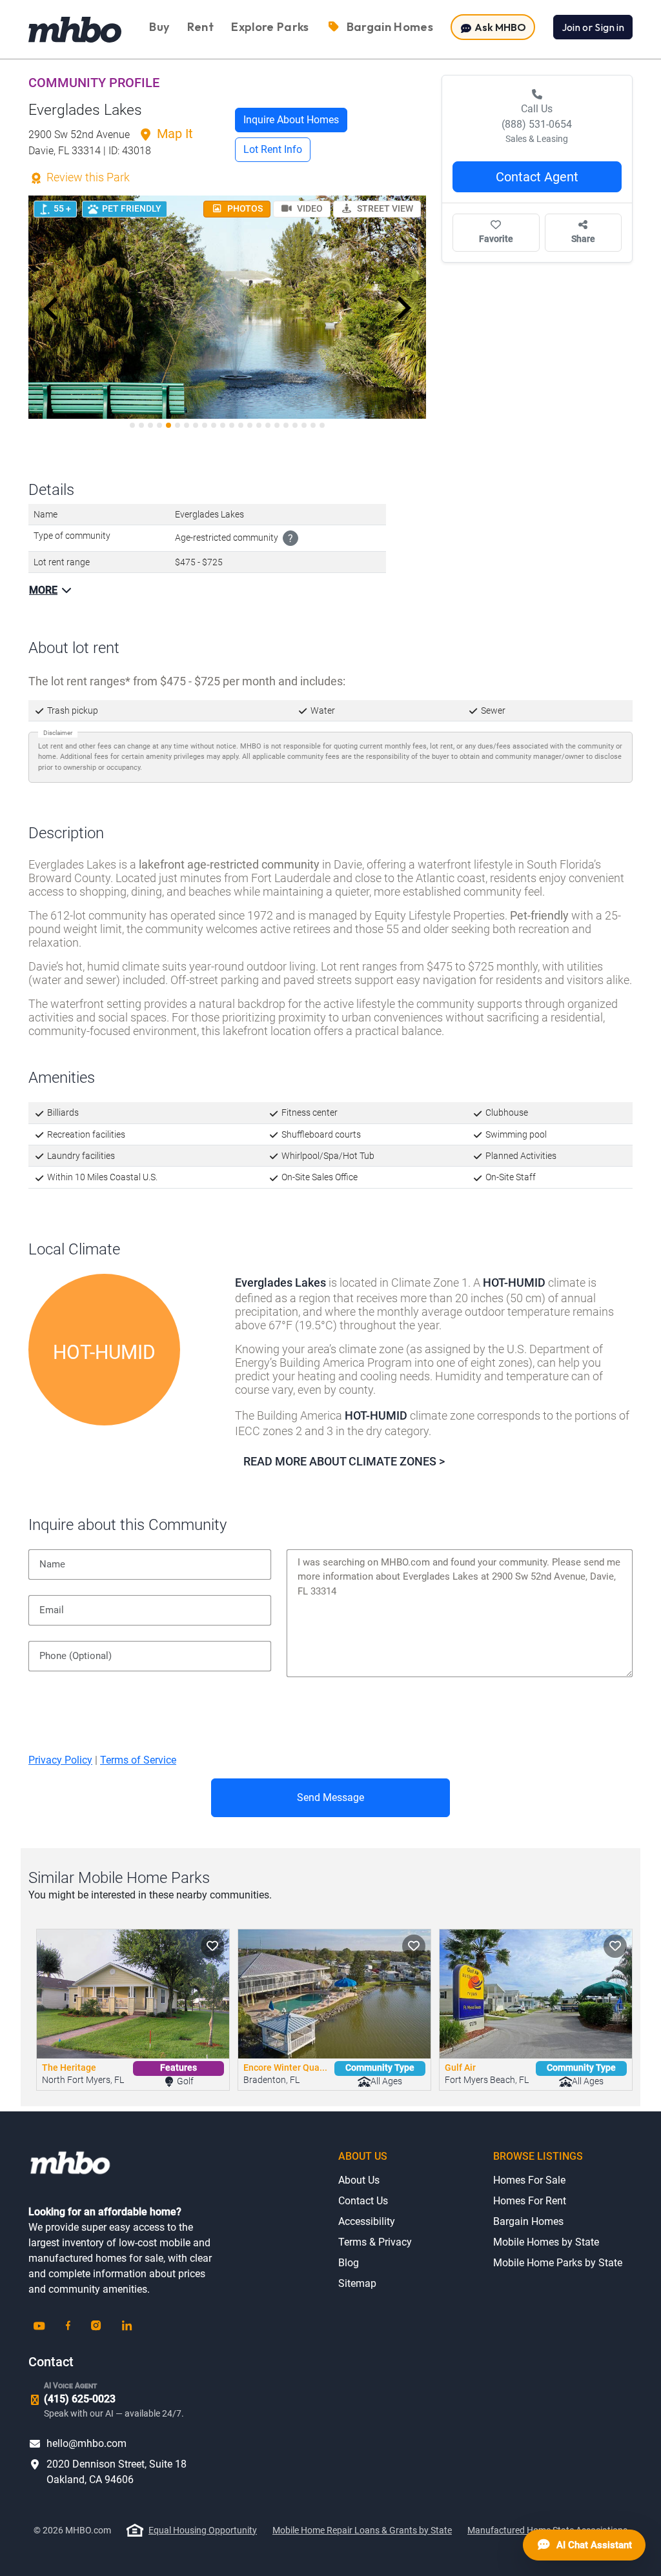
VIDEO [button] (309, 208)
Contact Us (363, 2201)
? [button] (290, 538)
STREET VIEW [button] (384, 208)
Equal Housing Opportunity (203, 2530)
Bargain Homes (528, 2221)
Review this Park (87, 177)
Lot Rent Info (273, 149)
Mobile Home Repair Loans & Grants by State (362, 2530)
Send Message (330, 1797)
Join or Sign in (593, 27)
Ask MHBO (499, 27)
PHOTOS (244, 208)
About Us (359, 2180)
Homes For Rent (530, 2201)
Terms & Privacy (375, 2242)
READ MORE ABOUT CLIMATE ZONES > (344, 1461)
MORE (43, 590)
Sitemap (357, 2283)
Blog (349, 2263)
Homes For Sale (529, 2180)
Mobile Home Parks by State (558, 2263)
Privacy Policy (60, 1760)
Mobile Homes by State (546, 2242)
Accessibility (367, 2221)
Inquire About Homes (291, 120)
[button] (51, 308)
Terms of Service (138, 1760)
